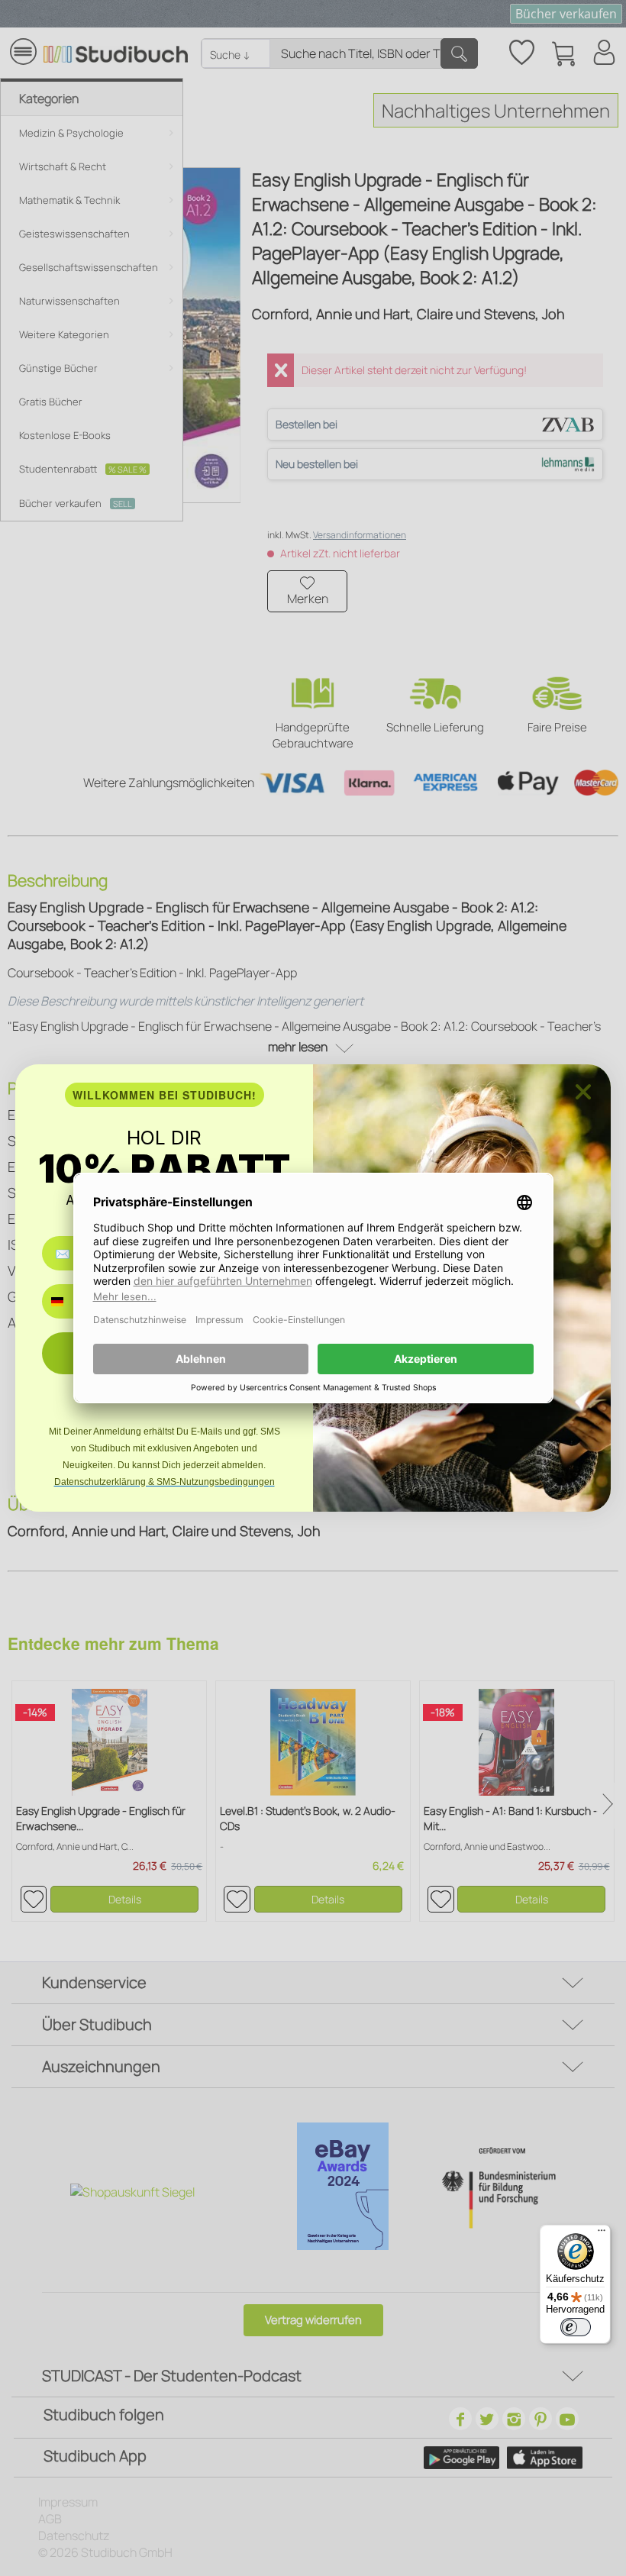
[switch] (576, 2327)
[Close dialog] (583, 1092)
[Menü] (602, 2234)
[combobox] (68, 1301)
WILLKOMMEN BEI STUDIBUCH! (165, 1095)
